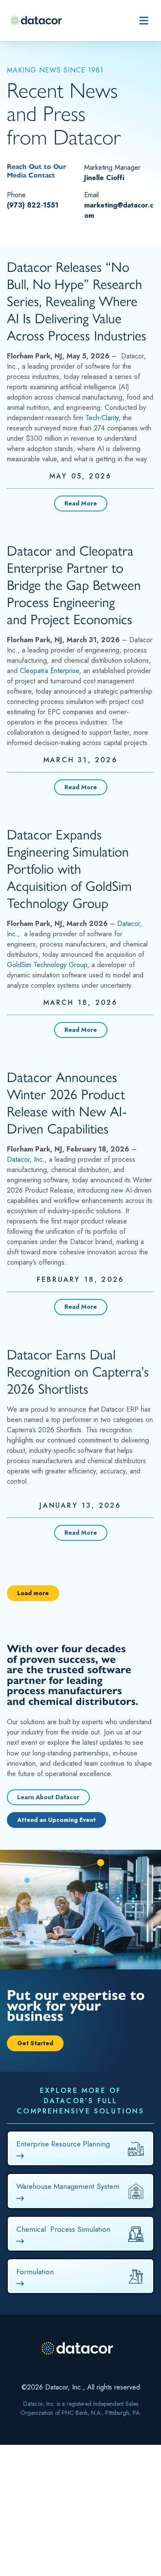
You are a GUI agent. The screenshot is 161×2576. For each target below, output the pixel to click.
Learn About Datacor (48, 1797)
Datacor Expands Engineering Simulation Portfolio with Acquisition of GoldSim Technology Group (69, 869)
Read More (81, 503)
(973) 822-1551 (33, 205)
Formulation (35, 2272)
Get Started (35, 2043)
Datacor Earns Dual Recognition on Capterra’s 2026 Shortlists (78, 1372)
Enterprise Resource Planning (63, 2145)
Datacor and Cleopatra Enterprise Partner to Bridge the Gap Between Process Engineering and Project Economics (74, 585)
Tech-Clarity (102, 418)
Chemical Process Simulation (63, 2230)
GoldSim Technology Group (47, 965)
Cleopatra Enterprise (49, 671)
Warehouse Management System (68, 2187)
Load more (33, 1593)
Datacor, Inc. (26, 1159)
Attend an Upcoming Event (56, 1820)
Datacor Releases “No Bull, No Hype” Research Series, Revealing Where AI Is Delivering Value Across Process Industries (77, 301)
